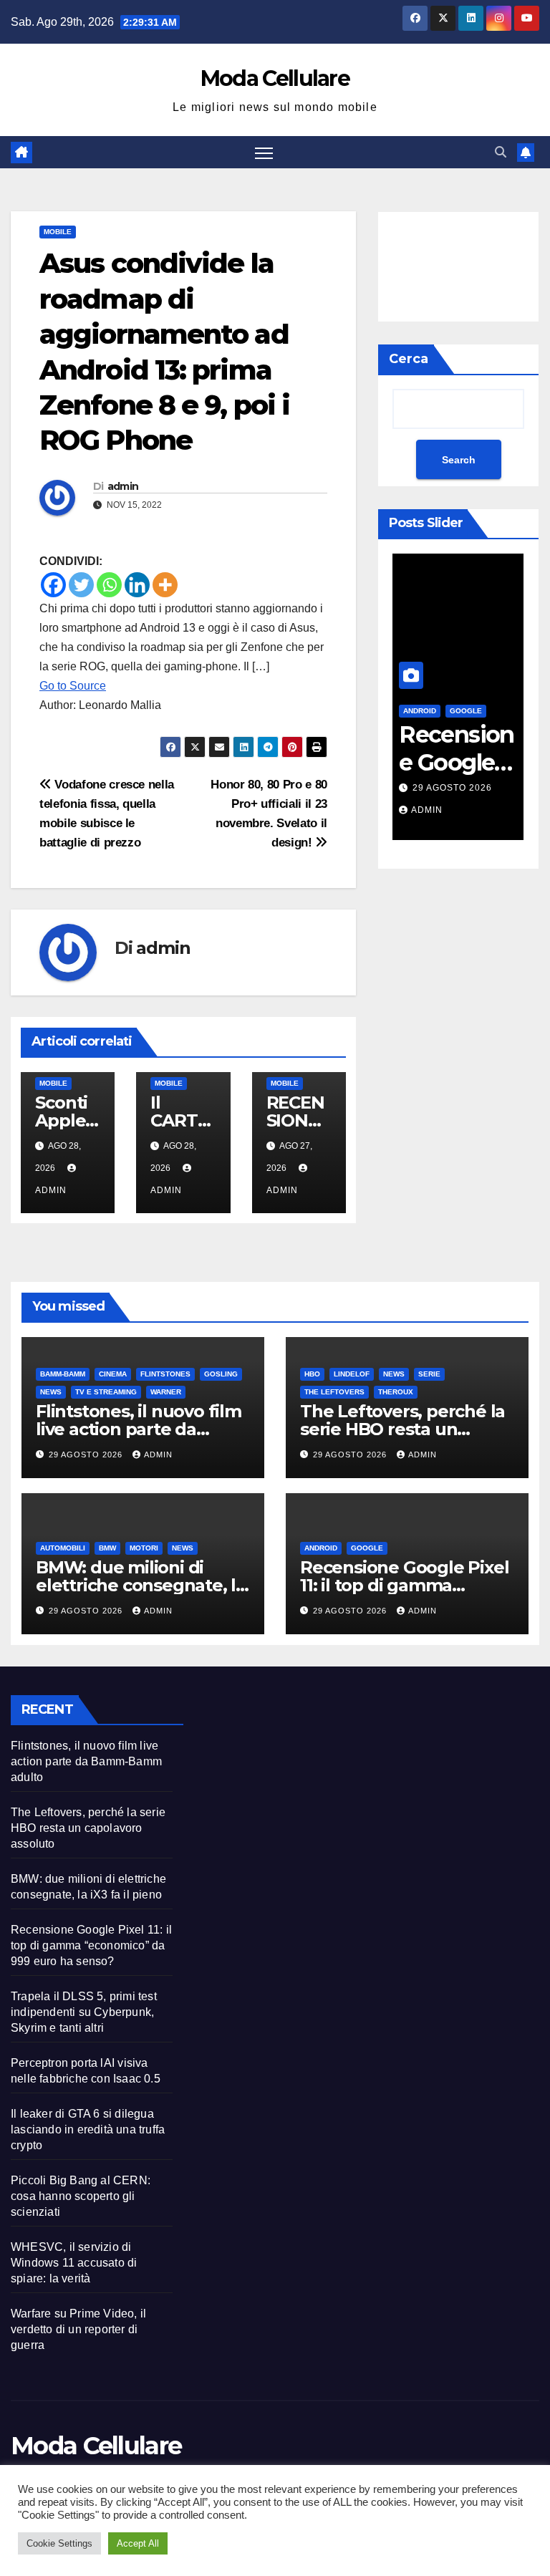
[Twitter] (81, 585)
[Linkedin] (137, 585)
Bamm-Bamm (63, 1374)
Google (466, 711)
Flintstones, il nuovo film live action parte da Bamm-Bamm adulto (139, 1429)
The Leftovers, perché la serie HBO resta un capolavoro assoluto (402, 1429)
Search (459, 460)
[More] (165, 585)
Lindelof (352, 1374)
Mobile (58, 232)
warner (166, 1392)
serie (429, 1374)
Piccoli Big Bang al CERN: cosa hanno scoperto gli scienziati (81, 2196)
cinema (113, 1374)
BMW (107, 1548)
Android (321, 1548)
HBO (312, 1374)
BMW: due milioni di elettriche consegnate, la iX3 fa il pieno (141, 1585)
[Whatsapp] (109, 585)
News (51, 1392)
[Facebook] (53, 585)
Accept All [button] (138, 2543)
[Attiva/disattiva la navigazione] (264, 152)
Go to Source (73, 686)
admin (123, 486)
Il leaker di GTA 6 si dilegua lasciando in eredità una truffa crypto (88, 2129)
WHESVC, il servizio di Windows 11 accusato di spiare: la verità (74, 2263)
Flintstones (165, 1374)
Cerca (409, 359)
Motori (144, 1548)
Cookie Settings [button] (59, 2543)
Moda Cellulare (275, 78)
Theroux (396, 1392)
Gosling (221, 1374)
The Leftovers (334, 1392)
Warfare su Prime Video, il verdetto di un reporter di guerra (78, 2329)
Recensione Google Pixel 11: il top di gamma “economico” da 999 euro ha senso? (91, 1945)
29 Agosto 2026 (452, 788)
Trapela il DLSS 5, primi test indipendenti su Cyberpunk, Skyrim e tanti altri (84, 2012)
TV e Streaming (106, 1392)
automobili (63, 1548)
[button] (501, 152)
